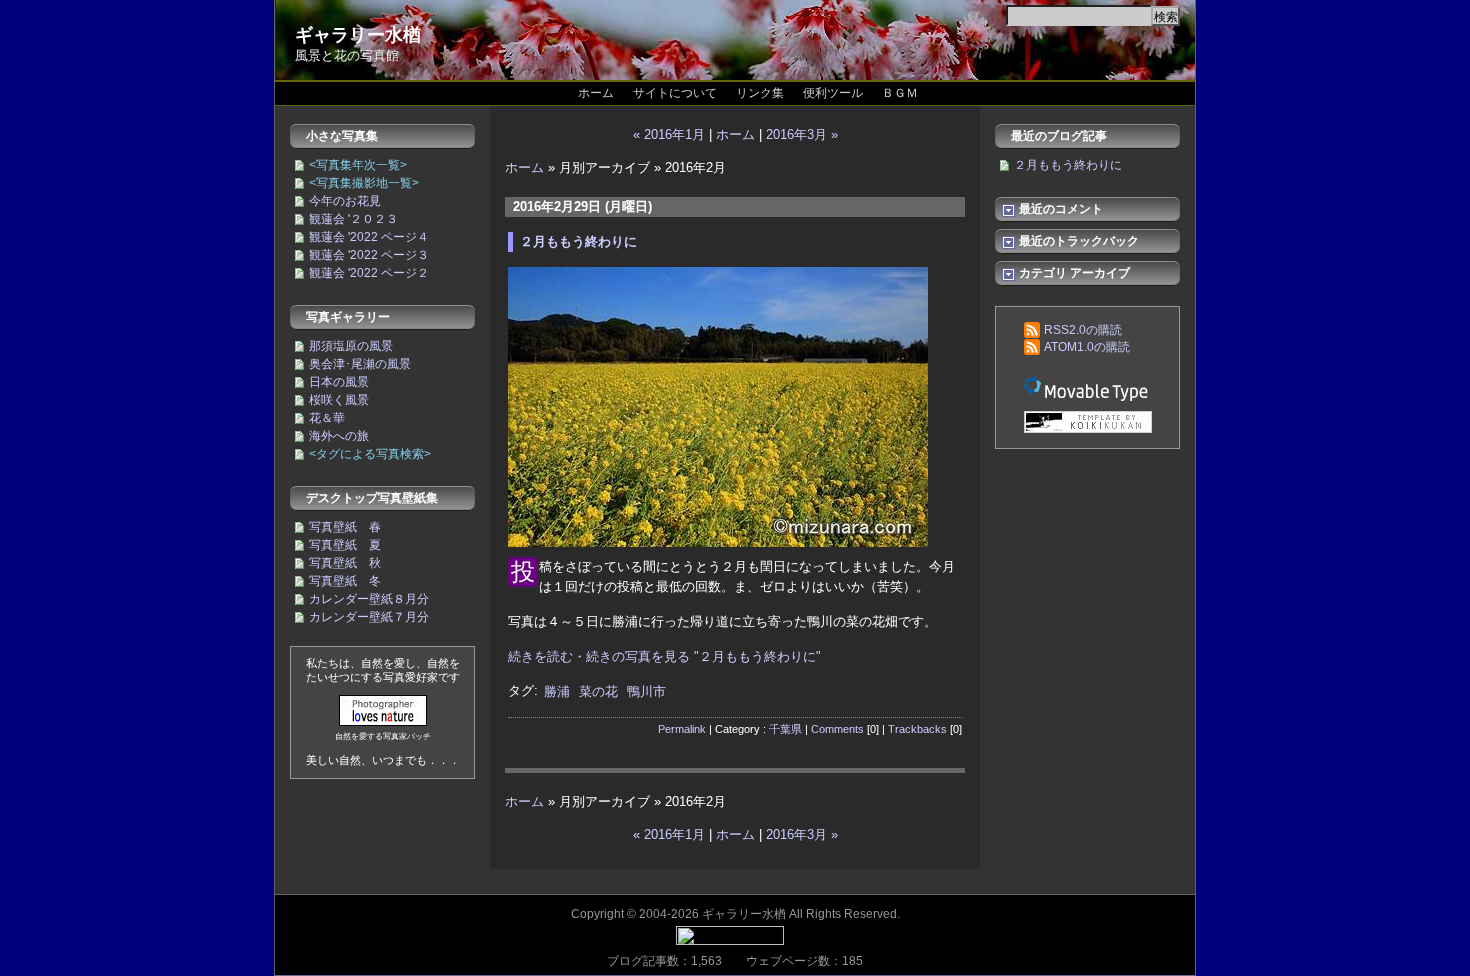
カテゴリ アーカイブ (1073, 273)
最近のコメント (1059, 209)
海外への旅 (339, 436)
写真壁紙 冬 (345, 581)
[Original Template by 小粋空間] (1088, 423)
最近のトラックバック (1077, 241)
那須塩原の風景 (351, 346)
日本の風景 (339, 382)
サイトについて (675, 93)
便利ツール (833, 93)
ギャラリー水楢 (358, 35)
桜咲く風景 (339, 400)
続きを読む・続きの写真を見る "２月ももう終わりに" (664, 656)
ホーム (596, 93)
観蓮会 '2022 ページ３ (369, 255)
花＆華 (327, 418)
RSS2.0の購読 (1083, 330)
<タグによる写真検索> (370, 454)
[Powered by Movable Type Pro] (1088, 388)
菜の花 (598, 691)
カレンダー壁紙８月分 (369, 599)
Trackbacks (917, 729)
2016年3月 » (802, 134)
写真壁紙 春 (345, 527)
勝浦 (557, 691)
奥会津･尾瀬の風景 (360, 364)
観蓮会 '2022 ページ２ (369, 273)
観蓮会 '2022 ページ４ (369, 237)
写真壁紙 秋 (345, 563)
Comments (837, 729)
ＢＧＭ (900, 93)
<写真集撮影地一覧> (364, 183)
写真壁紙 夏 (345, 545)
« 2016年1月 (669, 134)
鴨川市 (646, 691)
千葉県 (785, 729)
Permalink (682, 729)
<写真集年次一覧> (358, 165)
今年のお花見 (345, 201)
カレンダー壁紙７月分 (369, 617)
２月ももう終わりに (578, 241)
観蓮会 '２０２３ (353, 219)
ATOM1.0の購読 (1087, 347)
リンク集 (760, 93)
